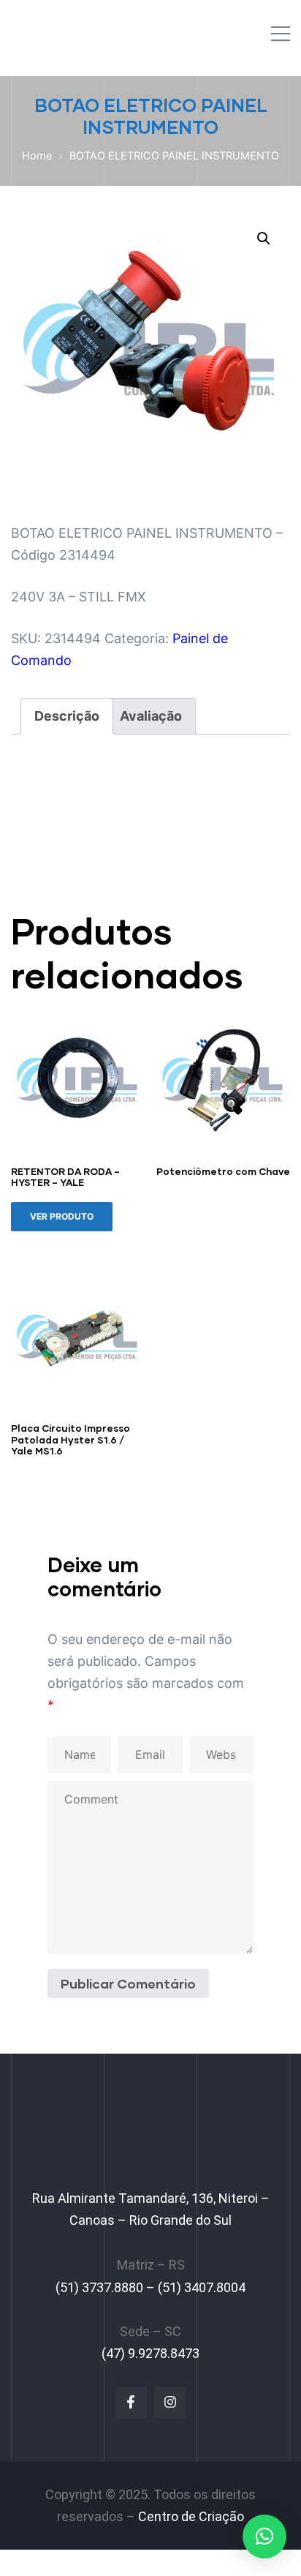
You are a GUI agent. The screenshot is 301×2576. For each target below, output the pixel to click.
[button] (264, 239)
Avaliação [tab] (151, 716)
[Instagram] (170, 2402)
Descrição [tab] (67, 716)
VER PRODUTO (62, 1216)
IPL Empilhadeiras (85, 30)
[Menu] (281, 35)
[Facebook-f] (131, 2402)
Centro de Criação (191, 2516)
